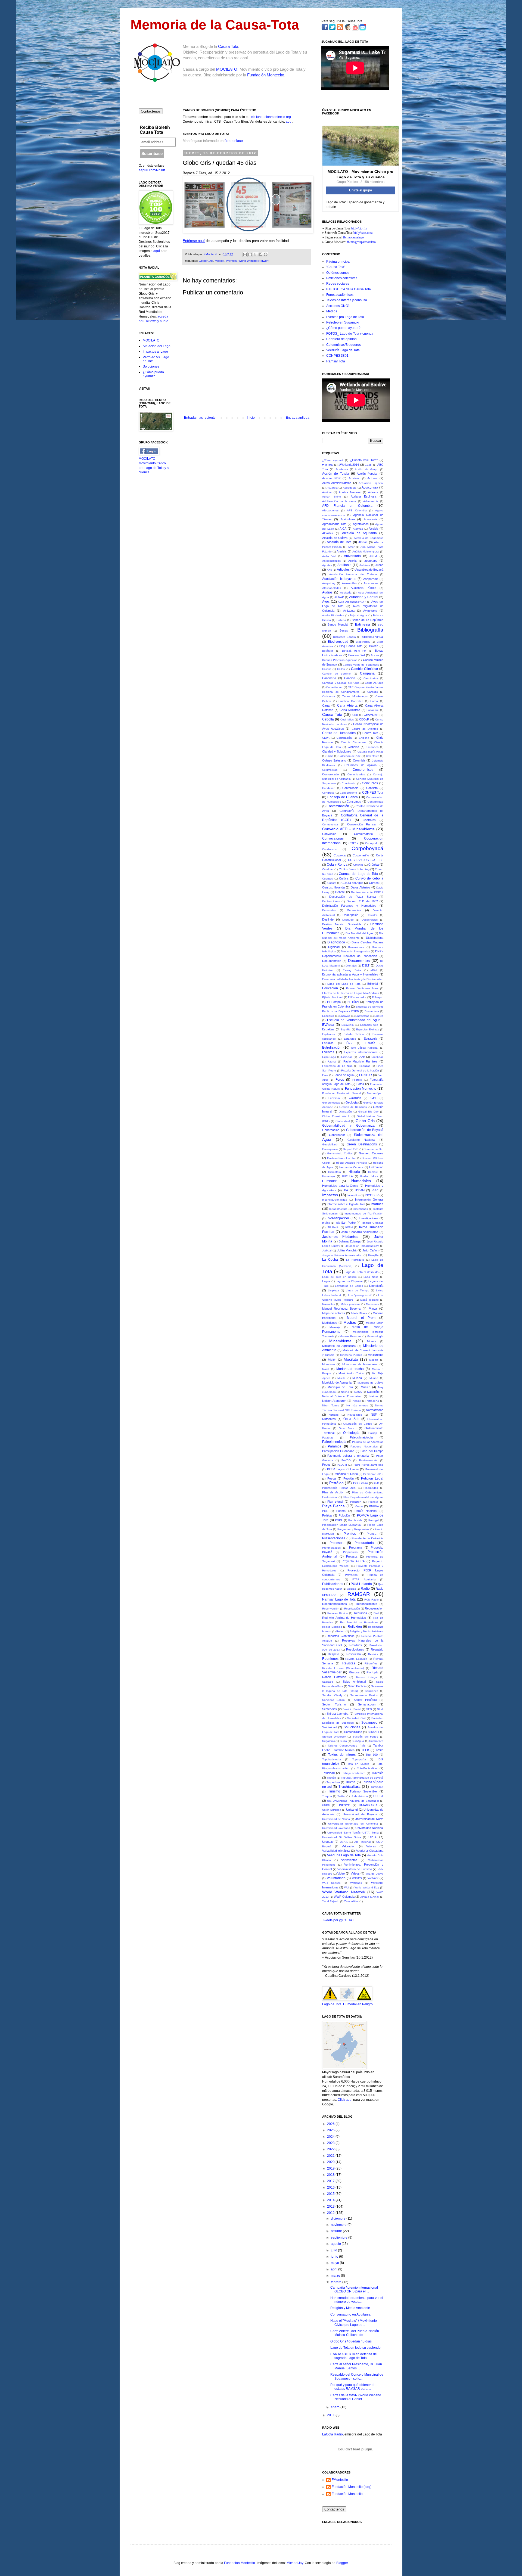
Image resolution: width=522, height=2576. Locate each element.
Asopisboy (329, 583)
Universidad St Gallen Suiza (342, 1837)
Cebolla (328, 719)
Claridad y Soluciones (337, 751)
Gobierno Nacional (361, 1140)
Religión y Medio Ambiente (366, 1631)
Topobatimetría (332, 1759)
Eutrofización (332, 1048)
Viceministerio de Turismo (355, 1869)
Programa (356, 1548)
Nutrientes (329, 1419)
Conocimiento (348, 793)
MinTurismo (376, 1355)
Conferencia (350, 788)
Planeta (373, 1502)
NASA (358, 1392)
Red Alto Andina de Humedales (344, 1618)
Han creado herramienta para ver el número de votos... (357, 2300)
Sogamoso (369, 1723)
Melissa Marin (375, 1323)
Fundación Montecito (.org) (352, 2487)
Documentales (332, 961)
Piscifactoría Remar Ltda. (339, 1488)
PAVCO (346, 1460)
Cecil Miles (347, 720)
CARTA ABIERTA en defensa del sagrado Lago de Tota (354, 2356)
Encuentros (372, 1011)
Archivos (365, 565)
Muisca (357, 1378)
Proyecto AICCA (353, 1561)
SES (369, 1709)
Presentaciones (334, 1538)
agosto (336, 2244)
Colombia (359, 760)
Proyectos (351, 1575)
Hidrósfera (335, 1172)
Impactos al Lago (155, 352)
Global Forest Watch (336, 1116)
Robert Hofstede (334, 1677)
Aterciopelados (332, 588)
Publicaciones (333, 1584)
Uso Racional (362, 1842)
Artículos (343, 570)
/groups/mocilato (365, 242)
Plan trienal (335, 1502)
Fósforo (357, 1080)
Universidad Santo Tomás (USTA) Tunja (353, 1833)
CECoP (364, 719)
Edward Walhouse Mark (362, 988)
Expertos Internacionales (361, 1052)
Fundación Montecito (266, 75)
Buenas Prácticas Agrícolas (340, 660)
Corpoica (340, 855)
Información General (369, 1200)
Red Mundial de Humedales (359, 1622)
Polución (344, 1515)
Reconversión (331, 1609)
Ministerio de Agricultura (339, 1346)
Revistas (349, 1663)
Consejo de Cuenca (343, 797)
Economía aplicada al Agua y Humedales (350, 974)
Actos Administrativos (337, 483)
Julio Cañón (370, 1250)
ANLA (373, 556)
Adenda (373, 492)
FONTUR (366, 1075)
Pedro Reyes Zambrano (368, 1465)
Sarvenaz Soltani (334, 1700)
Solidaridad (329, 1727)
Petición (349, 1478)
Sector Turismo (334, 1704)
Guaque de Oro (373, 1149)
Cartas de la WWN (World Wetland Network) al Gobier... (356, 2397)
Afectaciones (330, 510)
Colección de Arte (350, 756)
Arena (379, 565)
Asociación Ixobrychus (339, 579)
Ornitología (351, 1433)
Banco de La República (368, 620)
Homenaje (329, 1176)
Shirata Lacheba (337, 1714)
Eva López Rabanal (365, 1048)
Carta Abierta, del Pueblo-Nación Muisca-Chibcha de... (355, 2333)
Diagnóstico (336, 942)
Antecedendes (331, 561)
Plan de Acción (333, 1492)
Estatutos (350, 1039)
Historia (354, 1172)
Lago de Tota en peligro (339, 1277)
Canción (350, 678)
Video (341, 1873)
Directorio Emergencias (355, 951)
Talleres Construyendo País (347, 1746)
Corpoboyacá (367, 848)
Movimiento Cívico (351, 1373)
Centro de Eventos (365, 729)
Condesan (329, 788)
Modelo (374, 1360)
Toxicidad (328, 1773)
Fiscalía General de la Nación (360, 1071)
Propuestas (350, 1552)
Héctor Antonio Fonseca (352, 1163)
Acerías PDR (331, 478)
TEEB (365, 1750)
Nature (374, 1396)
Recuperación (374, 1608)
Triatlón (331, 1778)
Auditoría (346, 593)
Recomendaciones (335, 1604)
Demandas (329, 910)
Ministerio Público (351, 1355)
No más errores (357, 1405)
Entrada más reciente (200, 418)
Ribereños (371, 1663)
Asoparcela (371, 579)
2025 (331, 2130)
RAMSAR (359, 1594)
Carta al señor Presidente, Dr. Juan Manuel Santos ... (356, 2366)
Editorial (372, 984)
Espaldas (328, 1029)
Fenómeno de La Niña (337, 1066)
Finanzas (365, 1066)
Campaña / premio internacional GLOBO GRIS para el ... (354, 2289)
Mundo (374, 1378)
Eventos (328, 1052)
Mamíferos (372, 1304)
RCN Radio (372, 1600)
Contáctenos (151, 111)
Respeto (333, 1654)
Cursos (374, 883)
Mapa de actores (334, 1313)
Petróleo (336, 1483)
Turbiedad (377, 1787)
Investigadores (369, 1218)
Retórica (373, 1654)
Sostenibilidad (353, 1732)
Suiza (343, 1741)
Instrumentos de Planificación (364, 1214)
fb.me (351, 242)
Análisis (342, 551)
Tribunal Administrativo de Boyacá (362, 1778)
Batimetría (363, 624)
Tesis (380, 1750)
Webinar (373, 1878)
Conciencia (349, 783)
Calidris (327, 669)
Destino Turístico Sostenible (342, 924)
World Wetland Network (254, 261)
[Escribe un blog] (250, 254)
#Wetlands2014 (349, 465)
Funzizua (334, 1098)
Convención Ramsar (362, 824)
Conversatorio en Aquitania (350, 2314)
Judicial (327, 1250)
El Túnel (353, 1002)
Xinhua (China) (370, 1897)
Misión (332, 1360)
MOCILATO (227, 69)
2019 (331, 2168)
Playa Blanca (333, 1506)
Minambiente (340, 1341)
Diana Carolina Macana (367, 942)
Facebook (377, 1057)
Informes (377, 1204)
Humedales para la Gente (340, 1186)
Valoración (349, 1846)
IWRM (349, 1227)
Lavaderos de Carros (349, 1286)
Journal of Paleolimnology (362, 1246)
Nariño (345, 1392)
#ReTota (327, 465)
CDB (355, 715)
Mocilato (351, 1359)
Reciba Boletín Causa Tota (155, 130)
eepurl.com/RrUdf (152, 170)
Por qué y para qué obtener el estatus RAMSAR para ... (352, 2387)
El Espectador (357, 997)
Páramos (335, 1446)
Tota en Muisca (358, 1764)
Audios (327, 592)
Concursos (370, 783)
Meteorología (375, 1336)
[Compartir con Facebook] (260, 254)
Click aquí (345, 2100)
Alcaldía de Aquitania (359, 533)
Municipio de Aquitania (337, 1382)
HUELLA (347, 1176)
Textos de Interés (342, 1755)
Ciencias (353, 747)
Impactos (330, 1195)
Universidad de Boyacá (360, 1814)
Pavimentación (368, 1460)
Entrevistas (362, 1016)
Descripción (350, 915)
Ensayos (345, 1016)
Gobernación (331, 1130)
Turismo (334, 1791)
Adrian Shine (332, 497)
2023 (331, 2143)
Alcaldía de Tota (339, 542)
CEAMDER (371, 715)
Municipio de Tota (340, 1387)
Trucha (350, 1782)
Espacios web (369, 1025)
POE (325, 1511)
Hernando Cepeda (351, 1167)
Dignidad (334, 947)
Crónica (374, 865)
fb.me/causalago (353, 237)
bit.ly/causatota (363, 233)
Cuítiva (344, 878)
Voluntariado (336, 1878)
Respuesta (354, 1654)
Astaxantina (371, 583)
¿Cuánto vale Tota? (364, 460)
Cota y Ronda (337, 865)
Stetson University (334, 1737)
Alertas (363, 542)
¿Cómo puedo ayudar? (153, 374)
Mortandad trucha (350, 1369)
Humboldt (329, 1181)
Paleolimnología (334, 1442)
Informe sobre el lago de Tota (346, 1204)
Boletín (374, 646)
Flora (325, 1075)
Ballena (341, 620)
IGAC (375, 1190)
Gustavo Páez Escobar (342, 1158)
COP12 (353, 843)
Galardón (355, 1098)
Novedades (355, 1415)
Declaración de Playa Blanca (352, 897)
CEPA (326, 738)
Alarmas (358, 529)
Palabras (328, 1438)
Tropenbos (333, 1782)
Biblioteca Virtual (372, 637)
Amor (351, 547)
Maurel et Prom (361, 1318)
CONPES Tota (373, 793)
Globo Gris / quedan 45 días (351, 2341)
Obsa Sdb (351, 1419)
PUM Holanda (361, 1584)
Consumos (354, 801)
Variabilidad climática (336, 1851)
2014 (331, 2200)
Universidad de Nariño (336, 1819)
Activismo (354, 478)
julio (334, 2250)
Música (366, 1387)
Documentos (359, 961)
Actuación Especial (371, 483)
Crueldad (328, 869)
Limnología (376, 1286)
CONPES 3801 (337, 356)
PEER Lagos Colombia (343, 1469)
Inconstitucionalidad (335, 1200)
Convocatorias (333, 838)
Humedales (361, 1181)
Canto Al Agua (374, 683)
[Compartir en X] (255, 254)
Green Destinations (362, 1144)
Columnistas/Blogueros (344, 345)
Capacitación (334, 687)
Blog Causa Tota (351, 646)
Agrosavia (370, 519)
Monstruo (328, 1364)
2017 (331, 2181)
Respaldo (377, 1649)
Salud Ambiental (354, 1682)
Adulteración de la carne (339, 501)
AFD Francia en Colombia (347, 506)
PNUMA (374, 1506)
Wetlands (356, 1883)
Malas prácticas (350, 1304)
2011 (331, 2415)
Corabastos (329, 849)
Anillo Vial (329, 556)
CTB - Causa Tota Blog (354, 869)
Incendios (354, 1195)
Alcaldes (328, 533)
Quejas (351, 1589)
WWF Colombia (344, 1897)
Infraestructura (338, 1209)
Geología (352, 1102)
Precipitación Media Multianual (342, 1525)
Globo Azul (343, 1121)
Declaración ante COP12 (367, 892)
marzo (336, 2276)
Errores (379, 1016)
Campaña (367, 673)
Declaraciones (331, 901)
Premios (231, 261)
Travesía (377, 1773)
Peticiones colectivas (342, 278)
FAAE (361, 1057)
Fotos (360, 1084)
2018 (331, 2175)
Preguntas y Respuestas (353, 1529)
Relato (340, 1631)
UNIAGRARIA (368, 1805)
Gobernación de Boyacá (365, 1130)
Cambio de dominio (336, 674)
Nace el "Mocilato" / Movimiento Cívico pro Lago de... (354, 2323)
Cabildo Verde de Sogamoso (361, 665)
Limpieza (333, 1290)
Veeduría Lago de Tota (343, 350)
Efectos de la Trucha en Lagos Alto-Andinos (351, 993)
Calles (341, 669)
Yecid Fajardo (331, 1901)
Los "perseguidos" (360, 1295)
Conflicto (372, 788)
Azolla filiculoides (333, 615)
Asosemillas (349, 583)
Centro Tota (370, 733)
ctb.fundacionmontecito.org (271, 117)
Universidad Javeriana (336, 1828)
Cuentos (327, 879)
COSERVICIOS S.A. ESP (366, 860)
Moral (326, 1369)
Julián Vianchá (347, 1250)
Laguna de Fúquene (349, 1281)
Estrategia (370, 1039)
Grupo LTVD (351, 1149)
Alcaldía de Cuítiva (335, 538)
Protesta (352, 1556)
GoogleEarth (330, 1144)
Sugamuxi (328, 1741)
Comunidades (356, 774)
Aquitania (344, 565)
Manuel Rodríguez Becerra (341, 1309)
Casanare (373, 710)
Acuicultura (370, 487)
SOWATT (374, 1732)
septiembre (340, 2238)
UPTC (373, 1837)
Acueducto (350, 488)
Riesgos (354, 1672)
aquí (289, 122)
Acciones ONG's (338, 306)
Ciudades (372, 747)
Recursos (361, 1613)
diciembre (339, 2218)
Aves (326, 602)
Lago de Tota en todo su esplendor (356, 2348)
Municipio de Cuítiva (370, 1383)
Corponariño (361, 855)
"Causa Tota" (336, 267)
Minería (372, 1341)
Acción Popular (367, 474)
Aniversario (352, 556)
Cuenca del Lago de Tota (358, 874)
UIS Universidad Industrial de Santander (353, 1801)
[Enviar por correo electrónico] (245, 254)
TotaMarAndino (367, 1768)
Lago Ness (371, 1277)
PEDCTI (342, 1465)
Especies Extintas (368, 1029)
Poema (341, 1511)
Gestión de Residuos (353, 1107)
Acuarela (332, 488)
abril (335, 2269)
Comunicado (330, 774)
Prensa (372, 1534)
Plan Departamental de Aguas (363, 1497)
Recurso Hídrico (338, 1613)
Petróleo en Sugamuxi (343, 322)
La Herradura (355, 1260)
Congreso (328, 793)
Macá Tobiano (369, 1300)
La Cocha (330, 1260)
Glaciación (345, 1112)
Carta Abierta (347, 706)
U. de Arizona (359, 1796)
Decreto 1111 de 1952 (362, 901)
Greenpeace (330, 1149)
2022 (331, 2149)
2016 (331, 2187)
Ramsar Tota (336, 361)
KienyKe (373, 1255)
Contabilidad (375, 802)
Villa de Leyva (374, 1874)
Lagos (326, 1281)
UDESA (378, 1796)
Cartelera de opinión (341, 339)
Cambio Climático (364, 669)
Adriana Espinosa (363, 496)
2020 (331, 2162)
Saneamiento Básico (364, 1695)
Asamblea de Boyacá (369, 570)
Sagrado (328, 1682)
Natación (373, 1392)
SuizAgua (358, 1741)
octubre (337, 2231)
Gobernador (337, 1135)
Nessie (357, 1401)
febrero (337, 2282)
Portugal (374, 1520)
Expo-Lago (329, 1057)
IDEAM (360, 1190)
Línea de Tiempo (358, 1290)
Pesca (332, 1478)
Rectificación (352, 1609)
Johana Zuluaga (350, 1241)
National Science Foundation (342, 1396)
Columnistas (330, 770)
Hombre (373, 1172)
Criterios (358, 865)
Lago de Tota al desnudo (362, 1272)
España (346, 1029)
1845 (368, 465)
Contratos (369, 820)
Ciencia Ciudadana (354, 742)
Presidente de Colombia (367, 1538)
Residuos (356, 1645)
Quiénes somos (338, 273)
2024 (331, 2137)
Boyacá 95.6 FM (354, 651)
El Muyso (378, 997)
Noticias (334, 1415)
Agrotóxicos (361, 524)
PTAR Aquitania (364, 1579)
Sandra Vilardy (332, 1695)
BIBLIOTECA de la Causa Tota (349, 289)
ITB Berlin (333, 1227)
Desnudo (348, 920)
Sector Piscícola (365, 1700)
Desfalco (372, 915)
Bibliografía (370, 630)
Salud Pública (357, 1686)
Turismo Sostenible (363, 1791)
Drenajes (351, 966)
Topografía (359, 1759)
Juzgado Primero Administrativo (342, 1255)
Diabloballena (375, 938)
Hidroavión (376, 1167)
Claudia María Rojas (370, 752)
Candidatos (371, 678)
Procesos (336, 1543)
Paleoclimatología (361, 1437)
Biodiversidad (338, 642)
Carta (326, 706)
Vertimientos (349, 1860)
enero (336, 2407)
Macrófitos (329, 1304)
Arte (329, 570)
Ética (349, 1043)
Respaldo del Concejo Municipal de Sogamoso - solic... (357, 2376)
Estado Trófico (354, 1034)
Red (376, 1613)
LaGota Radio (333, 2434)
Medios (220, 261)
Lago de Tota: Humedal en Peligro (347, 2004)
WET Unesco (331, 1883)
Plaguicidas (371, 1488)
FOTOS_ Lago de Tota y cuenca (350, 334)
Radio (365, 1589)
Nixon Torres (331, 1405)
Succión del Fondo (365, 1737)
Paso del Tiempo (372, 1451)
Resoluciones (355, 1649)
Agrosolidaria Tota (334, 524)
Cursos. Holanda (333, 887)
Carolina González (351, 701)
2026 (331, 2124)
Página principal (338, 262)
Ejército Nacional (333, 997)
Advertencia (371, 501)
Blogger (342, 2563)
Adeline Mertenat (350, 492)
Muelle (341, 1378)
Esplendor (329, 1034)
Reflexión (355, 1627)
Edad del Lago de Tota (344, 984)
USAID (344, 1842)
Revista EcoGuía (356, 1659)
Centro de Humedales (339, 733)
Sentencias (330, 1709)
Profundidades (331, 1548)
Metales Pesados (351, 1336)
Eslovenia (348, 1025)
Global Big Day (368, 1112)
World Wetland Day (367, 1887)
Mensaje (335, 1327)
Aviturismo (370, 611)
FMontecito (211, 254)
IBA (346, 1190)
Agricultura (348, 519)
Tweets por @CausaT (338, 1920)
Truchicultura (349, 1786)
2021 (331, 2156)
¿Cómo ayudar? (333, 460)
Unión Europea (332, 1810)
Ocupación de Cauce (357, 1424)
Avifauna (349, 611)
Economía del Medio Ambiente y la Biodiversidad (353, 979)
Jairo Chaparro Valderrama (360, 1232)
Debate (340, 892)
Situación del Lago (157, 346)
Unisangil (352, 1810)
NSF (374, 1415)
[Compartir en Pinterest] (266, 254)
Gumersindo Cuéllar (340, 1153)
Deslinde (328, 919)
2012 (331, 2213)
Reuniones (330, 1659)
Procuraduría (364, 1543)
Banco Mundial (338, 624)
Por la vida (355, 1520)
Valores (371, 1846)
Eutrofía (370, 1043)
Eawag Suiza (352, 970)
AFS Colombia (357, 510)
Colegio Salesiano (334, 760)
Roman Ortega (366, 1677)
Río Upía (372, 1672)
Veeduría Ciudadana (370, 1851)
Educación (330, 988)
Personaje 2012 (373, 1474)
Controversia (330, 824)
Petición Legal (372, 1478)
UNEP (326, 1805)
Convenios (329, 834)
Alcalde (373, 529)
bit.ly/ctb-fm (359, 228)
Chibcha (364, 738)
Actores (372, 478)
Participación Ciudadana (338, 1451)
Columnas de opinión (360, 765)
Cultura (332, 883)
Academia (342, 469)
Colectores (373, 756)
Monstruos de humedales (360, 1364)
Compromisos (363, 770)
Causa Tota (228, 46)
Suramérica (376, 1741)
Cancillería (329, 678)
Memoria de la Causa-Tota (215, 25)
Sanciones (372, 1691)
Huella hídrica (369, 1176)
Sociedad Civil (356, 1718)
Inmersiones (360, 1209)
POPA (339, 1520)
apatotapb (371, 561)
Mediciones (330, 1323)
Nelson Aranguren (334, 1401)
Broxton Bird (357, 655)
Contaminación (338, 806)
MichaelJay (295, 2563)
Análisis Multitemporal (366, 551)
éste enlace (234, 141)
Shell (380, 1709)
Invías (326, 1223)
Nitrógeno (373, 1401)
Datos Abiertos (361, 887)
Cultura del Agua (352, 883)
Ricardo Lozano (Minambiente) (343, 1668)
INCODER (372, 1195)
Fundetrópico (375, 1093)
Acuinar (327, 492)
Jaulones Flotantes (340, 1236)
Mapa (373, 1309)
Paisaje (373, 1433)
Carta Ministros (350, 710)
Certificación (344, 738)
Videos (355, 1873)
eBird (374, 970)
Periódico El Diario (346, 1474)
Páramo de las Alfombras (368, 1442)
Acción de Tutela (336, 474)
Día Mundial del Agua (359, 933)
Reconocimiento (366, 1604)
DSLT (366, 965)
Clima (330, 756)
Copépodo (372, 843)
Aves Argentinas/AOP (352, 602)
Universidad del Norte (369, 1819)
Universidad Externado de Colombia (353, 1824)
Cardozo (373, 692)
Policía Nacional (366, 1511)
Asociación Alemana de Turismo (353, 574)
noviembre (339, 2225)
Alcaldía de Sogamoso (369, 538)
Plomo (359, 1506)
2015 (331, 2194)
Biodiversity (363, 642)
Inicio (251, 418)
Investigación (338, 1218)
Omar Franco (348, 1428)
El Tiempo (334, 1002)
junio (335, 2257)
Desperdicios (370, 920)
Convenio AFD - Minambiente (348, 829)
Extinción (347, 1057)
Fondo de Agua (344, 1075)
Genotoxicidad (331, 1103)
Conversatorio (363, 834)
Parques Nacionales (364, 1447)
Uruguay (328, 1842)
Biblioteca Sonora (344, 637)
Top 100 (372, 1755)
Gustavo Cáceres (371, 1153)
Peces (326, 1465)
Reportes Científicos (341, 1636)
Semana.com (367, 1704)
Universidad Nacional (369, 1828)
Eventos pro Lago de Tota (345, 317)
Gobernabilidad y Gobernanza (348, 1126)
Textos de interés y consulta (347, 300)
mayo (335, 2263)
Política (327, 1515)
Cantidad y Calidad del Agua (341, 683)
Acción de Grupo (366, 469)
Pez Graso (361, 1483)
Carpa (374, 701)
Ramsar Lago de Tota (339, 1599)
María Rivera (359, 1313)
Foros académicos (340, 295)
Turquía (327, 1796)
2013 (331, 2207)
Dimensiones (356, 947)
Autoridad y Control (364, 597)
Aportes (327, 565)
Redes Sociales (332, 1627)
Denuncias (354, 910)
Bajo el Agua (358, 615)
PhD (376, 1483)
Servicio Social (352, 1709)
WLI (347, 1887)
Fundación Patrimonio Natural (341, 1093)
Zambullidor (351, 1901)
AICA (343, 529)
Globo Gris (206, 261)
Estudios (328, 1043)
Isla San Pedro (346, 1223)
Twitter (341, 1796)
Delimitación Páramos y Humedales (349, 906)
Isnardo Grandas (373, 1223)
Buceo (375, 655)
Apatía (352, 561)
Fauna (332, 1062)
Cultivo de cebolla (369, 878)
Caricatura (329, 696)
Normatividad (375, 1410)
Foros (340, 1080)
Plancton (356, 1502)
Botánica (328, 651)
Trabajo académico (353, 1773)
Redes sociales (338, 284)
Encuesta (328, 1016)
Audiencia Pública (363, 588)
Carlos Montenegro (355, 696)
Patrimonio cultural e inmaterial (348, 1456)
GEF (374, 1098)
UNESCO (344, 1805)
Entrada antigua (298, 418)
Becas (344, 630)
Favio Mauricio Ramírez (361, 1061)
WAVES (357, 1878)
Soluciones (151, 366)
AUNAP (339, 597)
